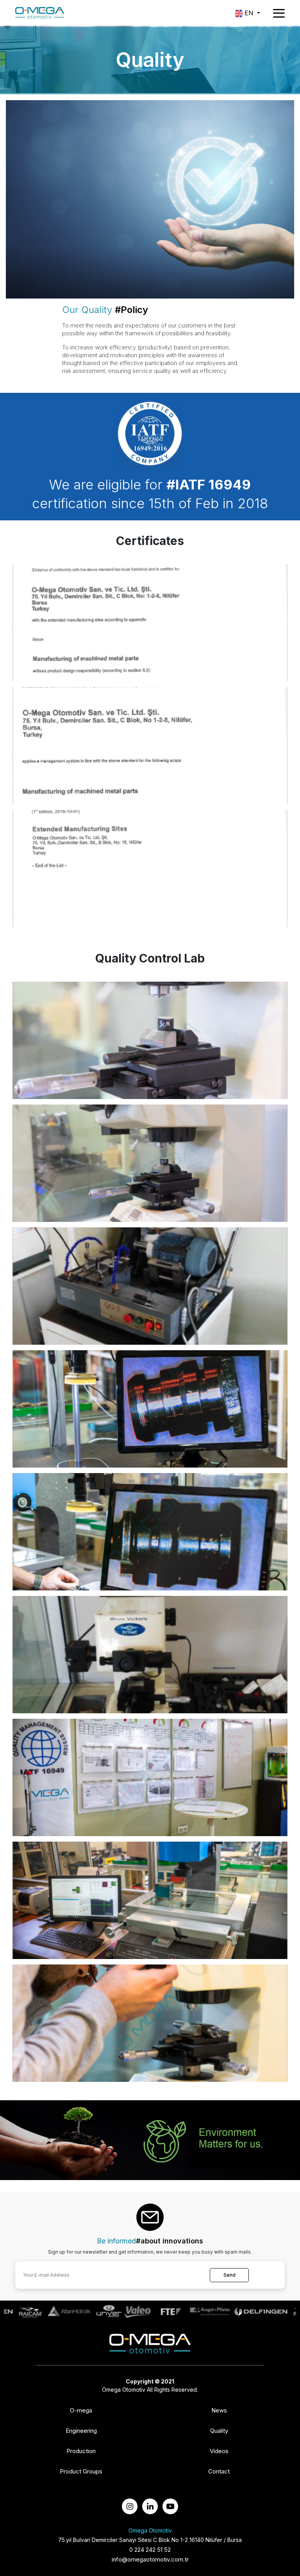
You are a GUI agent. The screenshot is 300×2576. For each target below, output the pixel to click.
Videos (219, 2451)
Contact (219, 2472)
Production (81, 2451)
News (219, 2411)
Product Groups (81, 2472)
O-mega (81, 2411)
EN (249, 13)
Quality (219, 2431)
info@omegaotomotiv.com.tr (150, 2559)
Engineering (81, 2431)
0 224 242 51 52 (150, 2550)
